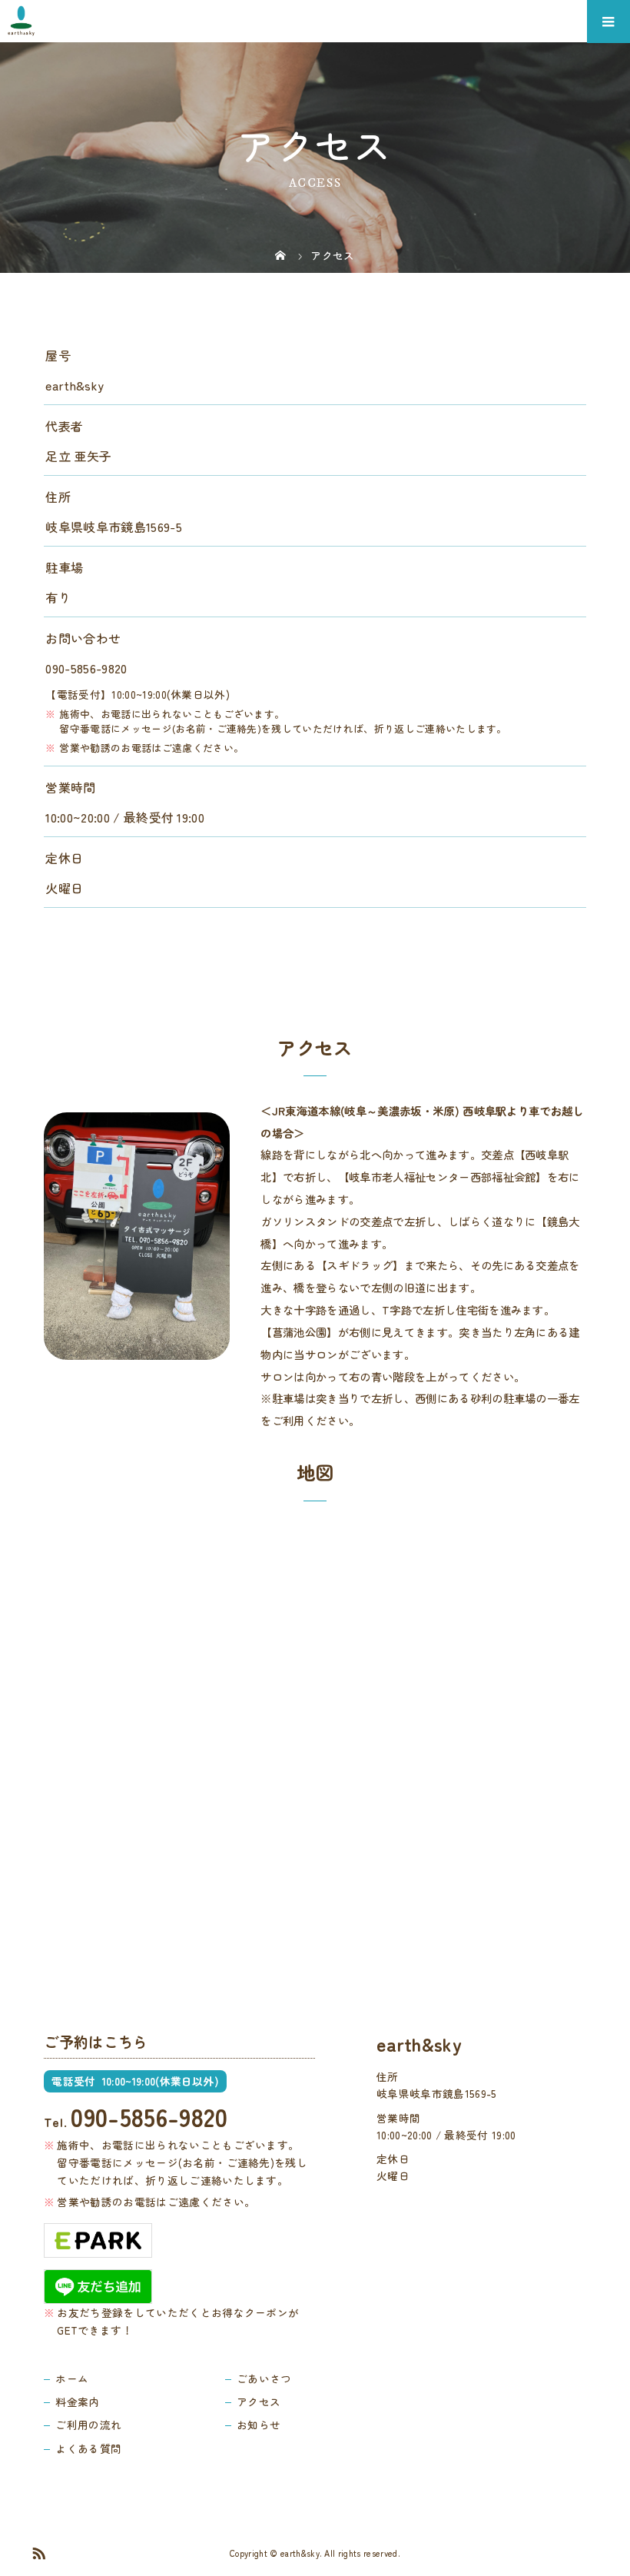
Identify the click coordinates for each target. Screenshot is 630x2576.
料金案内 (77, 2401)
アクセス (259, 2401)
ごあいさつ (264, 2378)
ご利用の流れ (88, 2425)
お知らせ (259, 2425)
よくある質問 (88, 2448)
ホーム (72, 2378)
